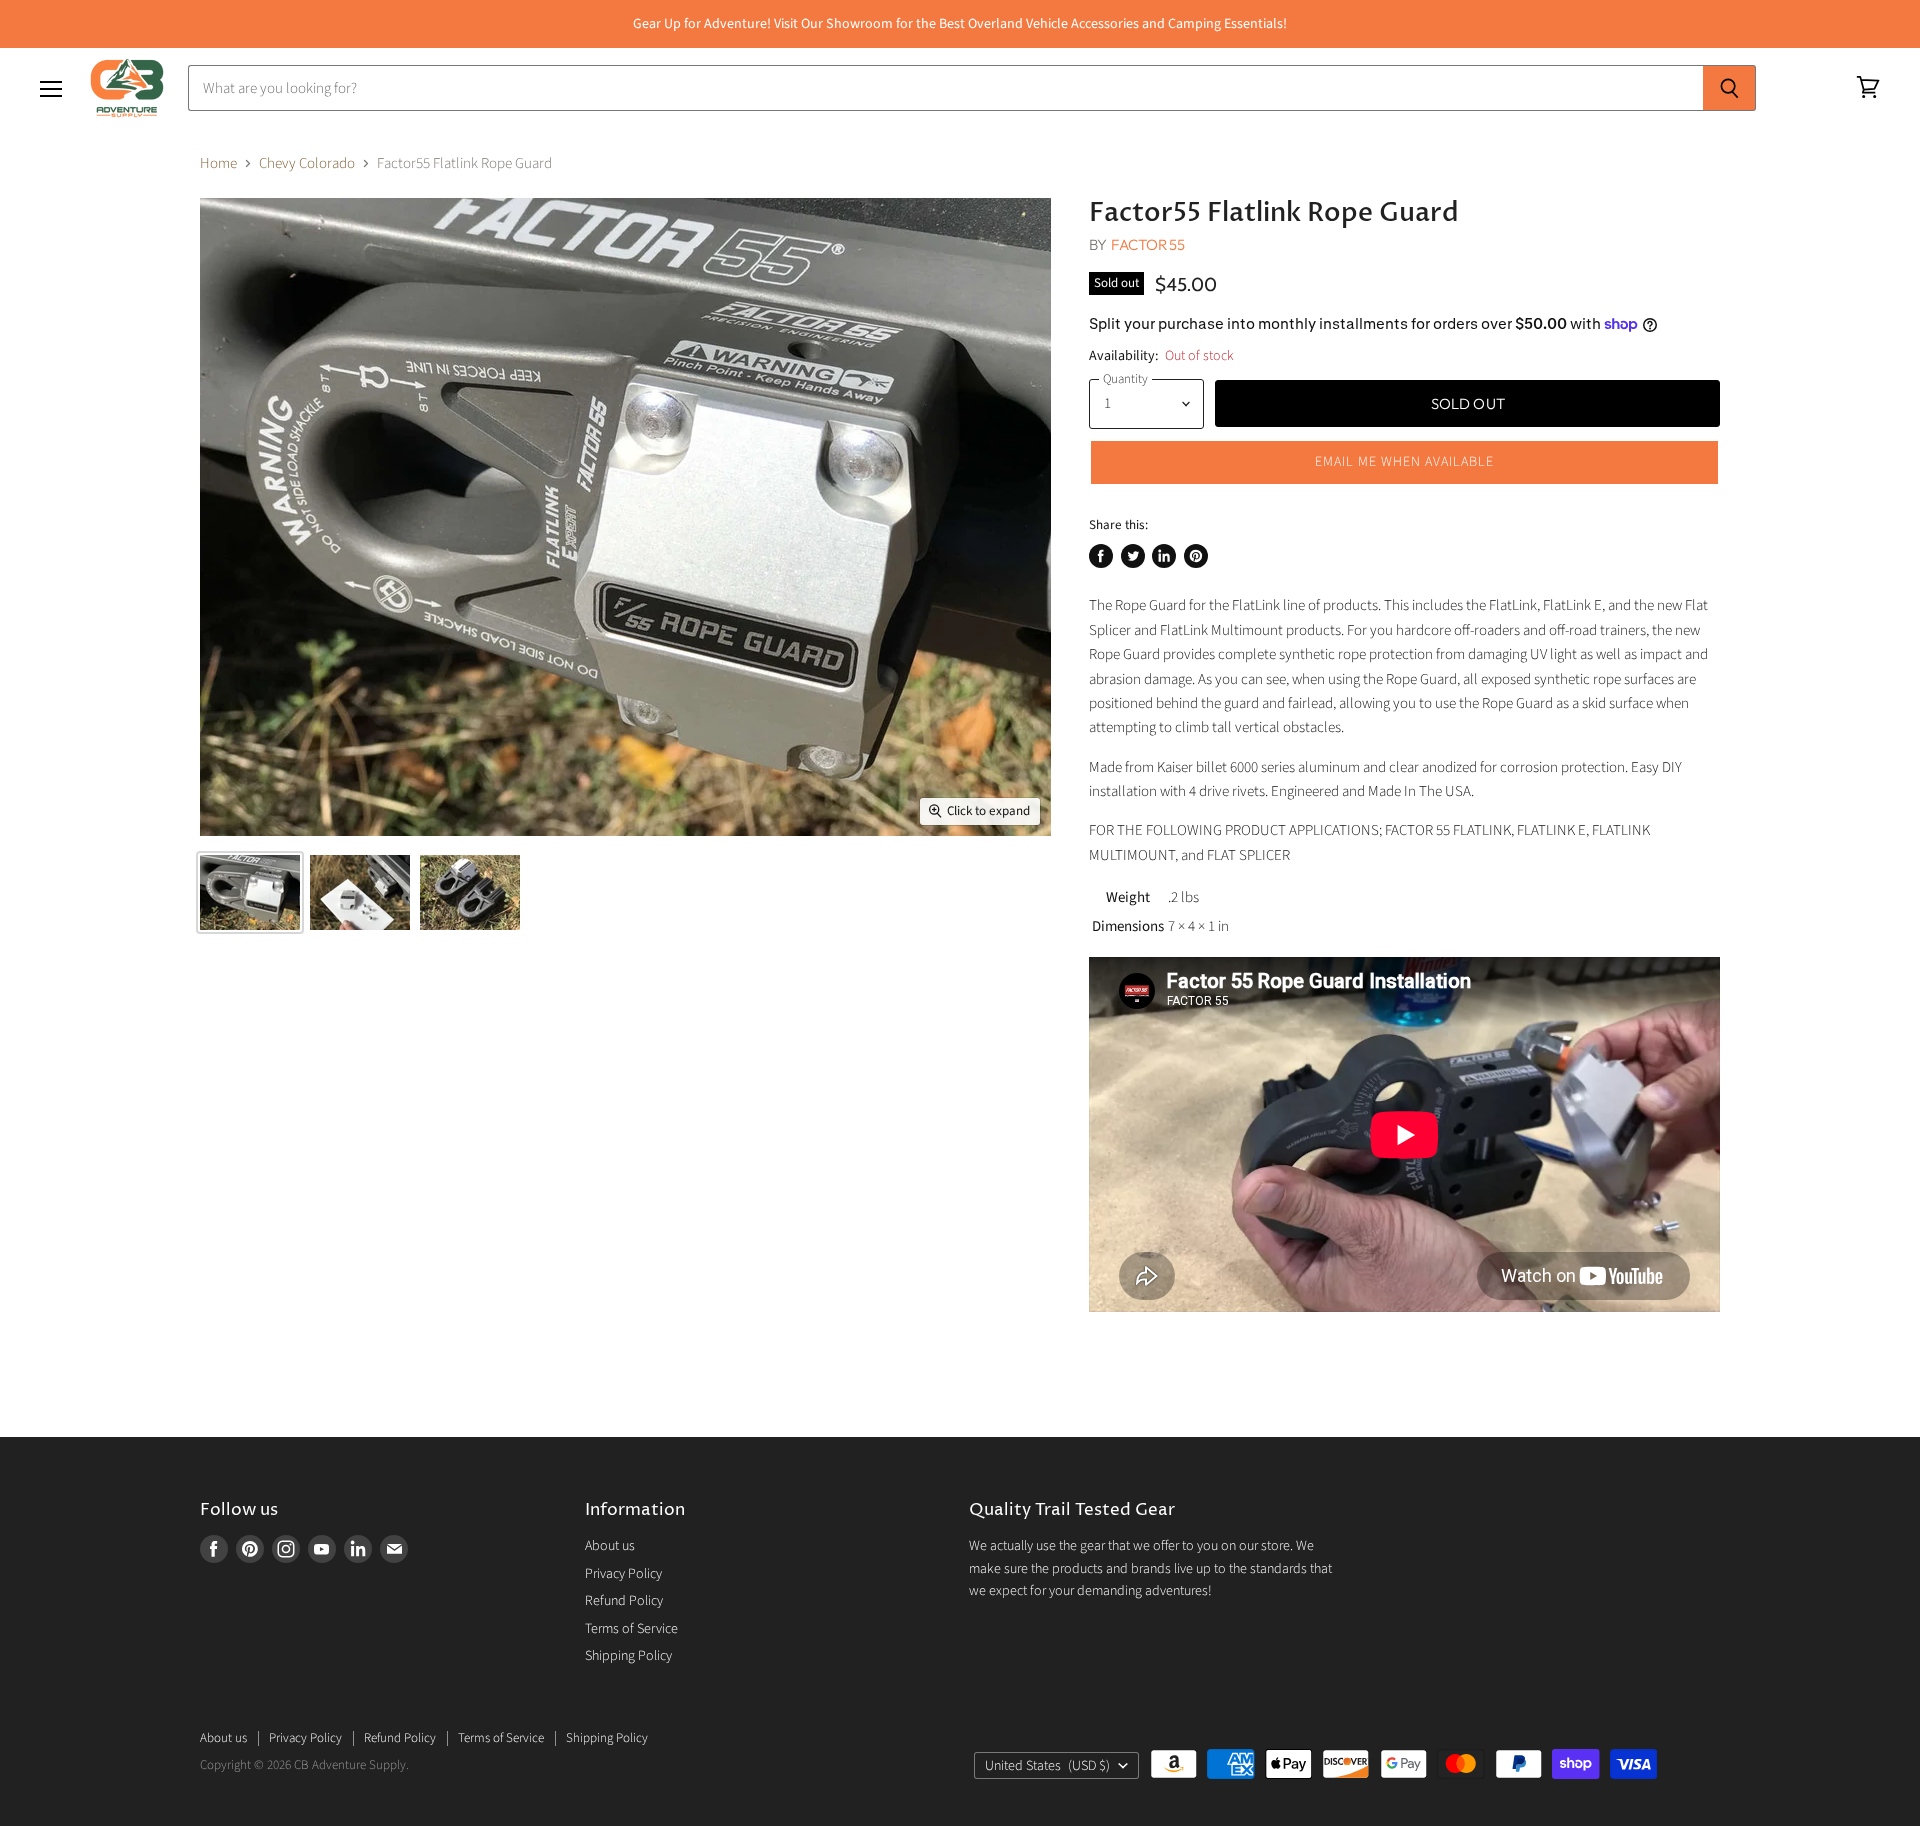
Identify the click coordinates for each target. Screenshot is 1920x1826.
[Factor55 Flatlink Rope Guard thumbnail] (250, 892)
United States (1047, 1766)
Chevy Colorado (307, 163)
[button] (1404, 462)
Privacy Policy (623, 1574)
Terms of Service (631, 1629)
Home (218, 163)
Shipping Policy (628, 1656)
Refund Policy (624, 1601)
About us (610, 1546)
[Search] (1729, 88)
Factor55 (1148, 244)
